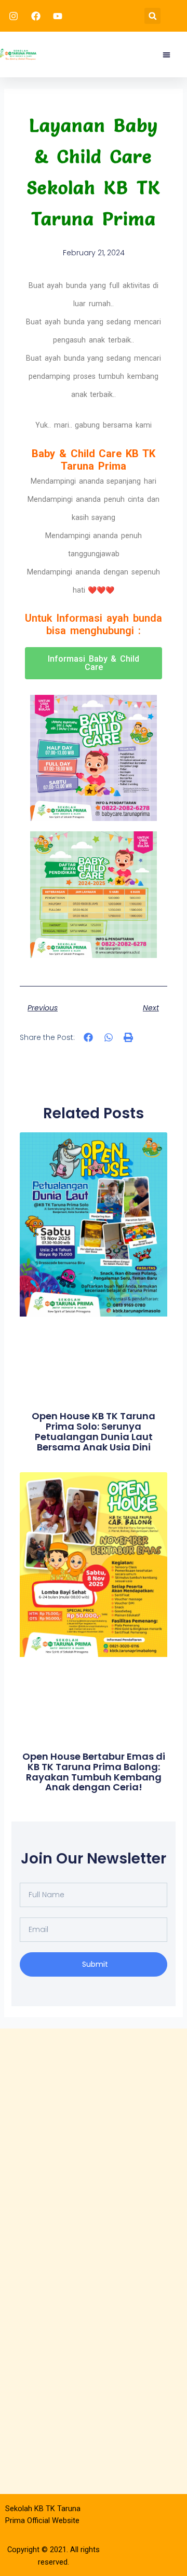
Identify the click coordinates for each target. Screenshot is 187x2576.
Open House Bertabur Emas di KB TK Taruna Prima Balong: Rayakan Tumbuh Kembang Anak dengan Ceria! (94, 1772)
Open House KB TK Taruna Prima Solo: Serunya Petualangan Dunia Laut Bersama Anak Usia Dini (94, 1431)
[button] (152, 16)
